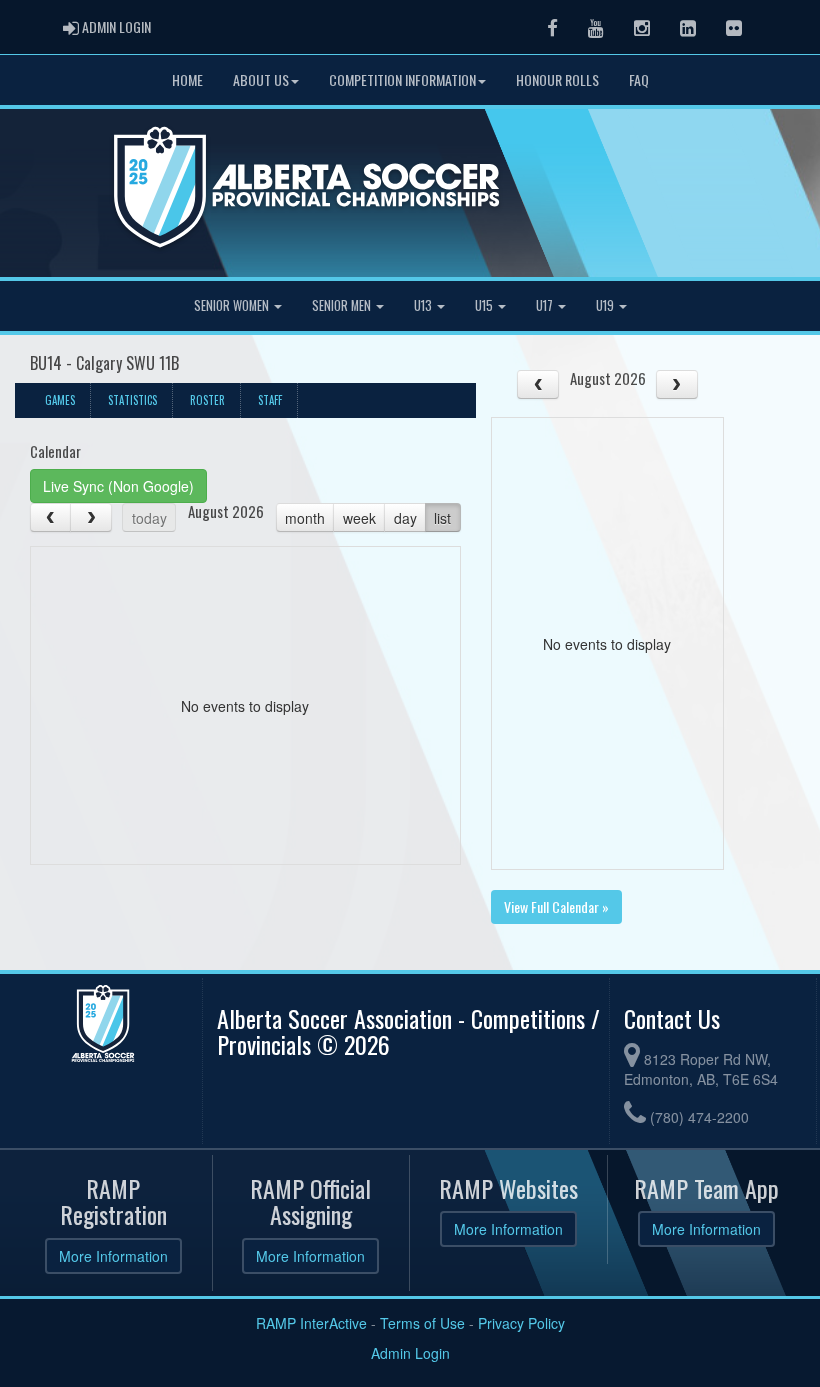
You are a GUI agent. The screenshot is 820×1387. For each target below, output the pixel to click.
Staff (270, 400)
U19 (606, 305)
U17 (546, 305)
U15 (485, 305)
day (405, 518)
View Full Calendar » (556, 906)
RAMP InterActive (311, 1323)
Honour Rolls (557, 79)
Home (187, 79)
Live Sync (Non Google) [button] (118, 486)
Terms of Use (422, 1323)
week (359, 518)
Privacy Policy (521, 1323)
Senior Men (343, 305)
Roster (207, 400)
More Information (113, 1256)
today (149, 518)
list (442, 518)
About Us (261, 79)
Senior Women (233, 305)
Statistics (132, 400)
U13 (424, 305)
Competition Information (402, 79)
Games (60, 400)
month (305, 518)
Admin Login (410, 1353)
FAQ (639, 79)
